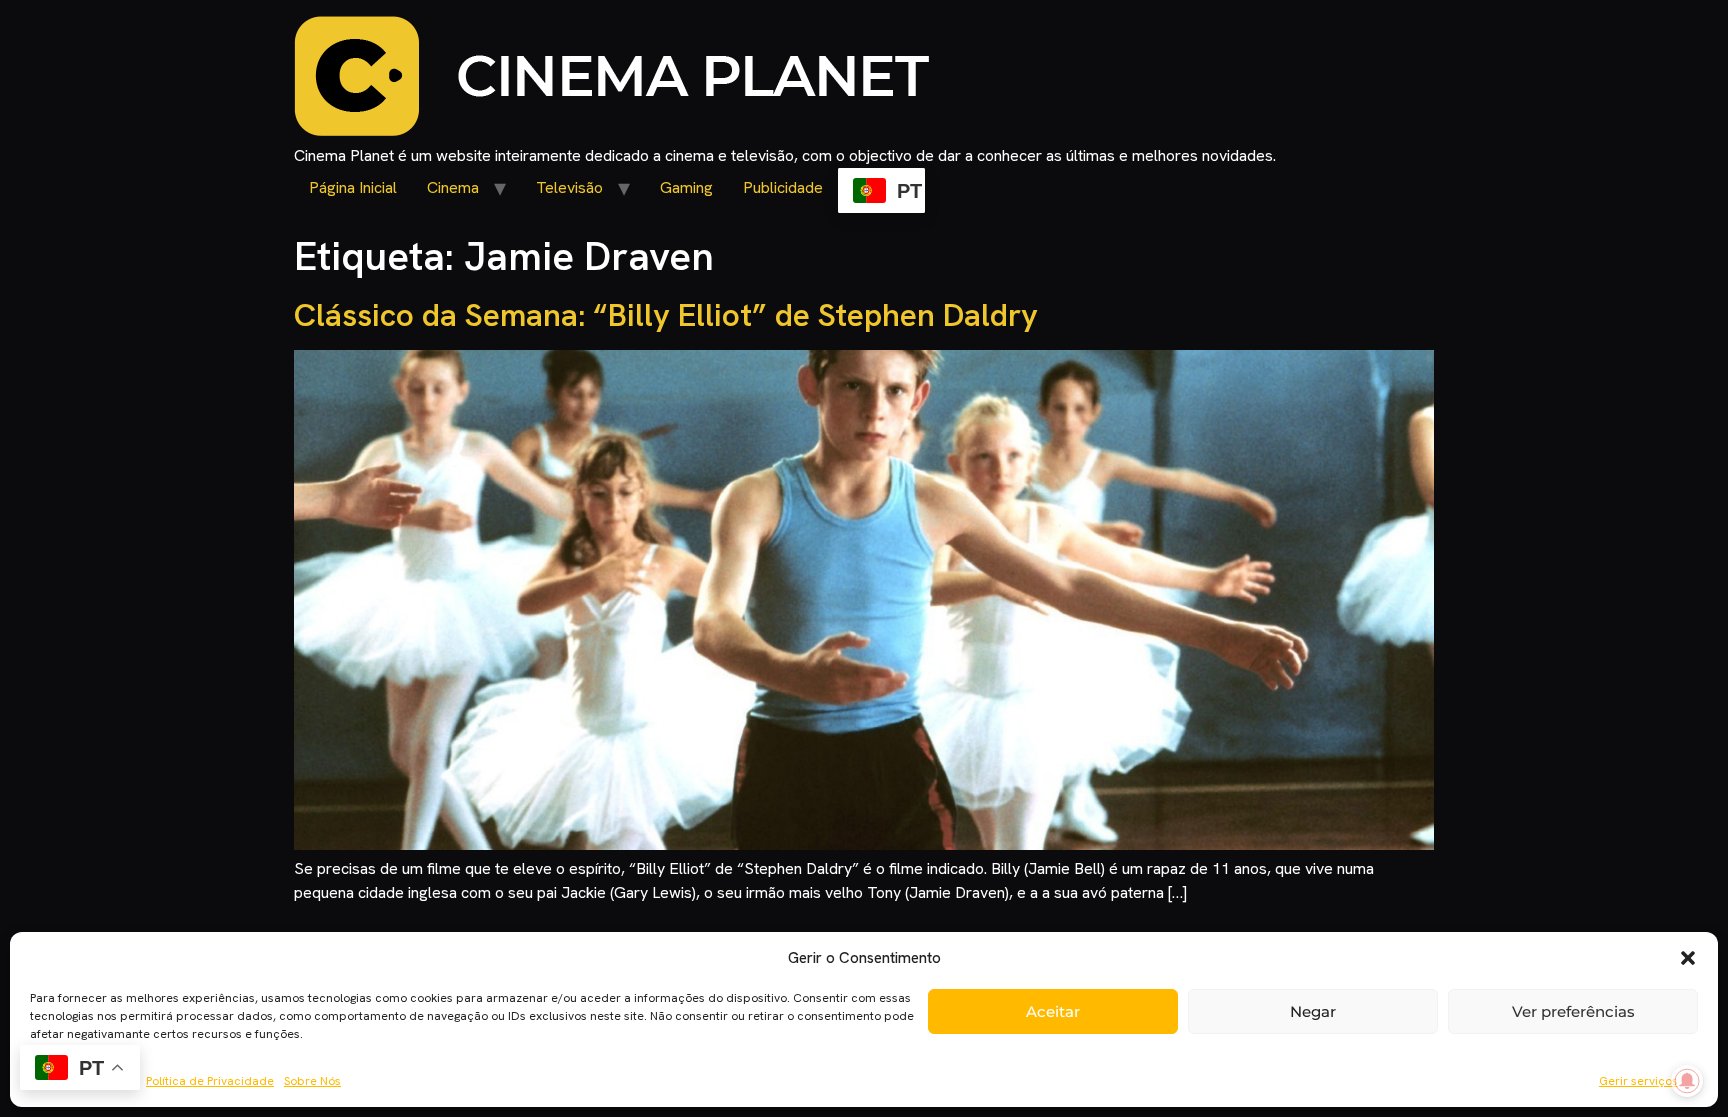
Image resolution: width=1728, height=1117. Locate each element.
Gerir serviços (1638, 1081)
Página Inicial (353, 187)
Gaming (686, 187)
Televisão (569, 187)
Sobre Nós (312, 1081)
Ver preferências (1573, 1011)
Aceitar (1053, 1011)
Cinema (453, 187)
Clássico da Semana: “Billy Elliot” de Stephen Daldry (666, 315)
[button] (1688, 958)
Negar (1313, 1011)
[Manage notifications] (1687, 1081)
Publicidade (783, 187)
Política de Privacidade (210, 1081)
